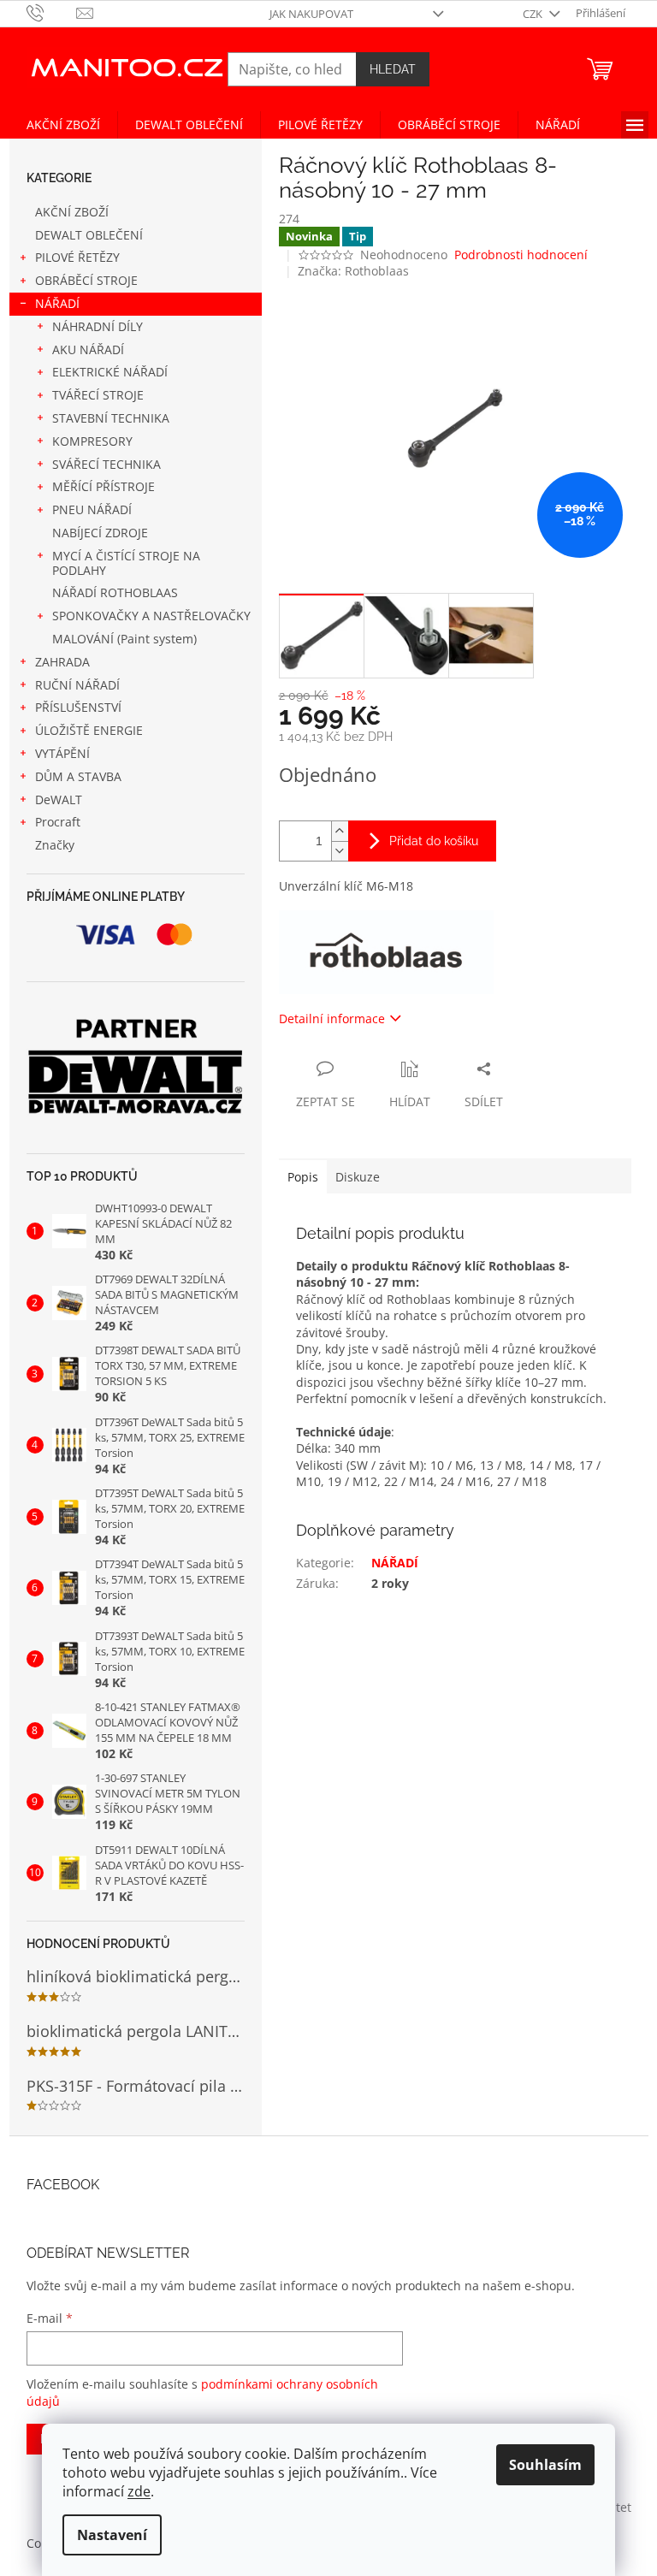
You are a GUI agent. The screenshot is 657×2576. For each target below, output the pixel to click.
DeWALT (59, 799)
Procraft (58, 822)
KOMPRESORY (92, 441)
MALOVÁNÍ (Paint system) (124, 639)
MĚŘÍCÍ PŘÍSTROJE (104, 486)
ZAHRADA (62, 662)
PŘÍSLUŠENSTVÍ (78, 707)
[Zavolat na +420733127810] (52, 12)
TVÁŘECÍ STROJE (98, 395)
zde (139, 2491)
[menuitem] (63, 125)
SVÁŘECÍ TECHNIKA (107, 464)
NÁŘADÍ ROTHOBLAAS (115, 592)
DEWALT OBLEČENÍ (89, 235)
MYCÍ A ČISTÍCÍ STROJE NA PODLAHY (126, 563)
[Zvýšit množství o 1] (340, 831)
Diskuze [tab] (358, 1177)
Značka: (353, 271)
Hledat (393, 69)
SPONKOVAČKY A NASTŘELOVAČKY (151, 616)
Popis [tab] (303, 1177)
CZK (534, 14)
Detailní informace (332, 1019)
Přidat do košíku (434, 841)
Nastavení (112, 2535)
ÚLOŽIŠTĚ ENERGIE (89, 730)
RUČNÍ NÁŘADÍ (77, 685)
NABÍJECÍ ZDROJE (100, 533)
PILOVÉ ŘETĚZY (77, 257)
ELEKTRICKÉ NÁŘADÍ (110, 372)
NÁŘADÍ (57, 303)
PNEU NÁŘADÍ (92, 509)
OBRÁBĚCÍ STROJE (86, 280)
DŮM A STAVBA (78, 776)
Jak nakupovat (311, 14)
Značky (55, 845)
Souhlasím (545, 2465)
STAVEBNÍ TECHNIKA (111, 418)
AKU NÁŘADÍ (88, 349)
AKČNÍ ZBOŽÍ (72, 212)
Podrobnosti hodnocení (521, 255)
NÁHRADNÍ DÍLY (98, 326)
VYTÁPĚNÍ (62, 753)
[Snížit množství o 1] (340, 851)
